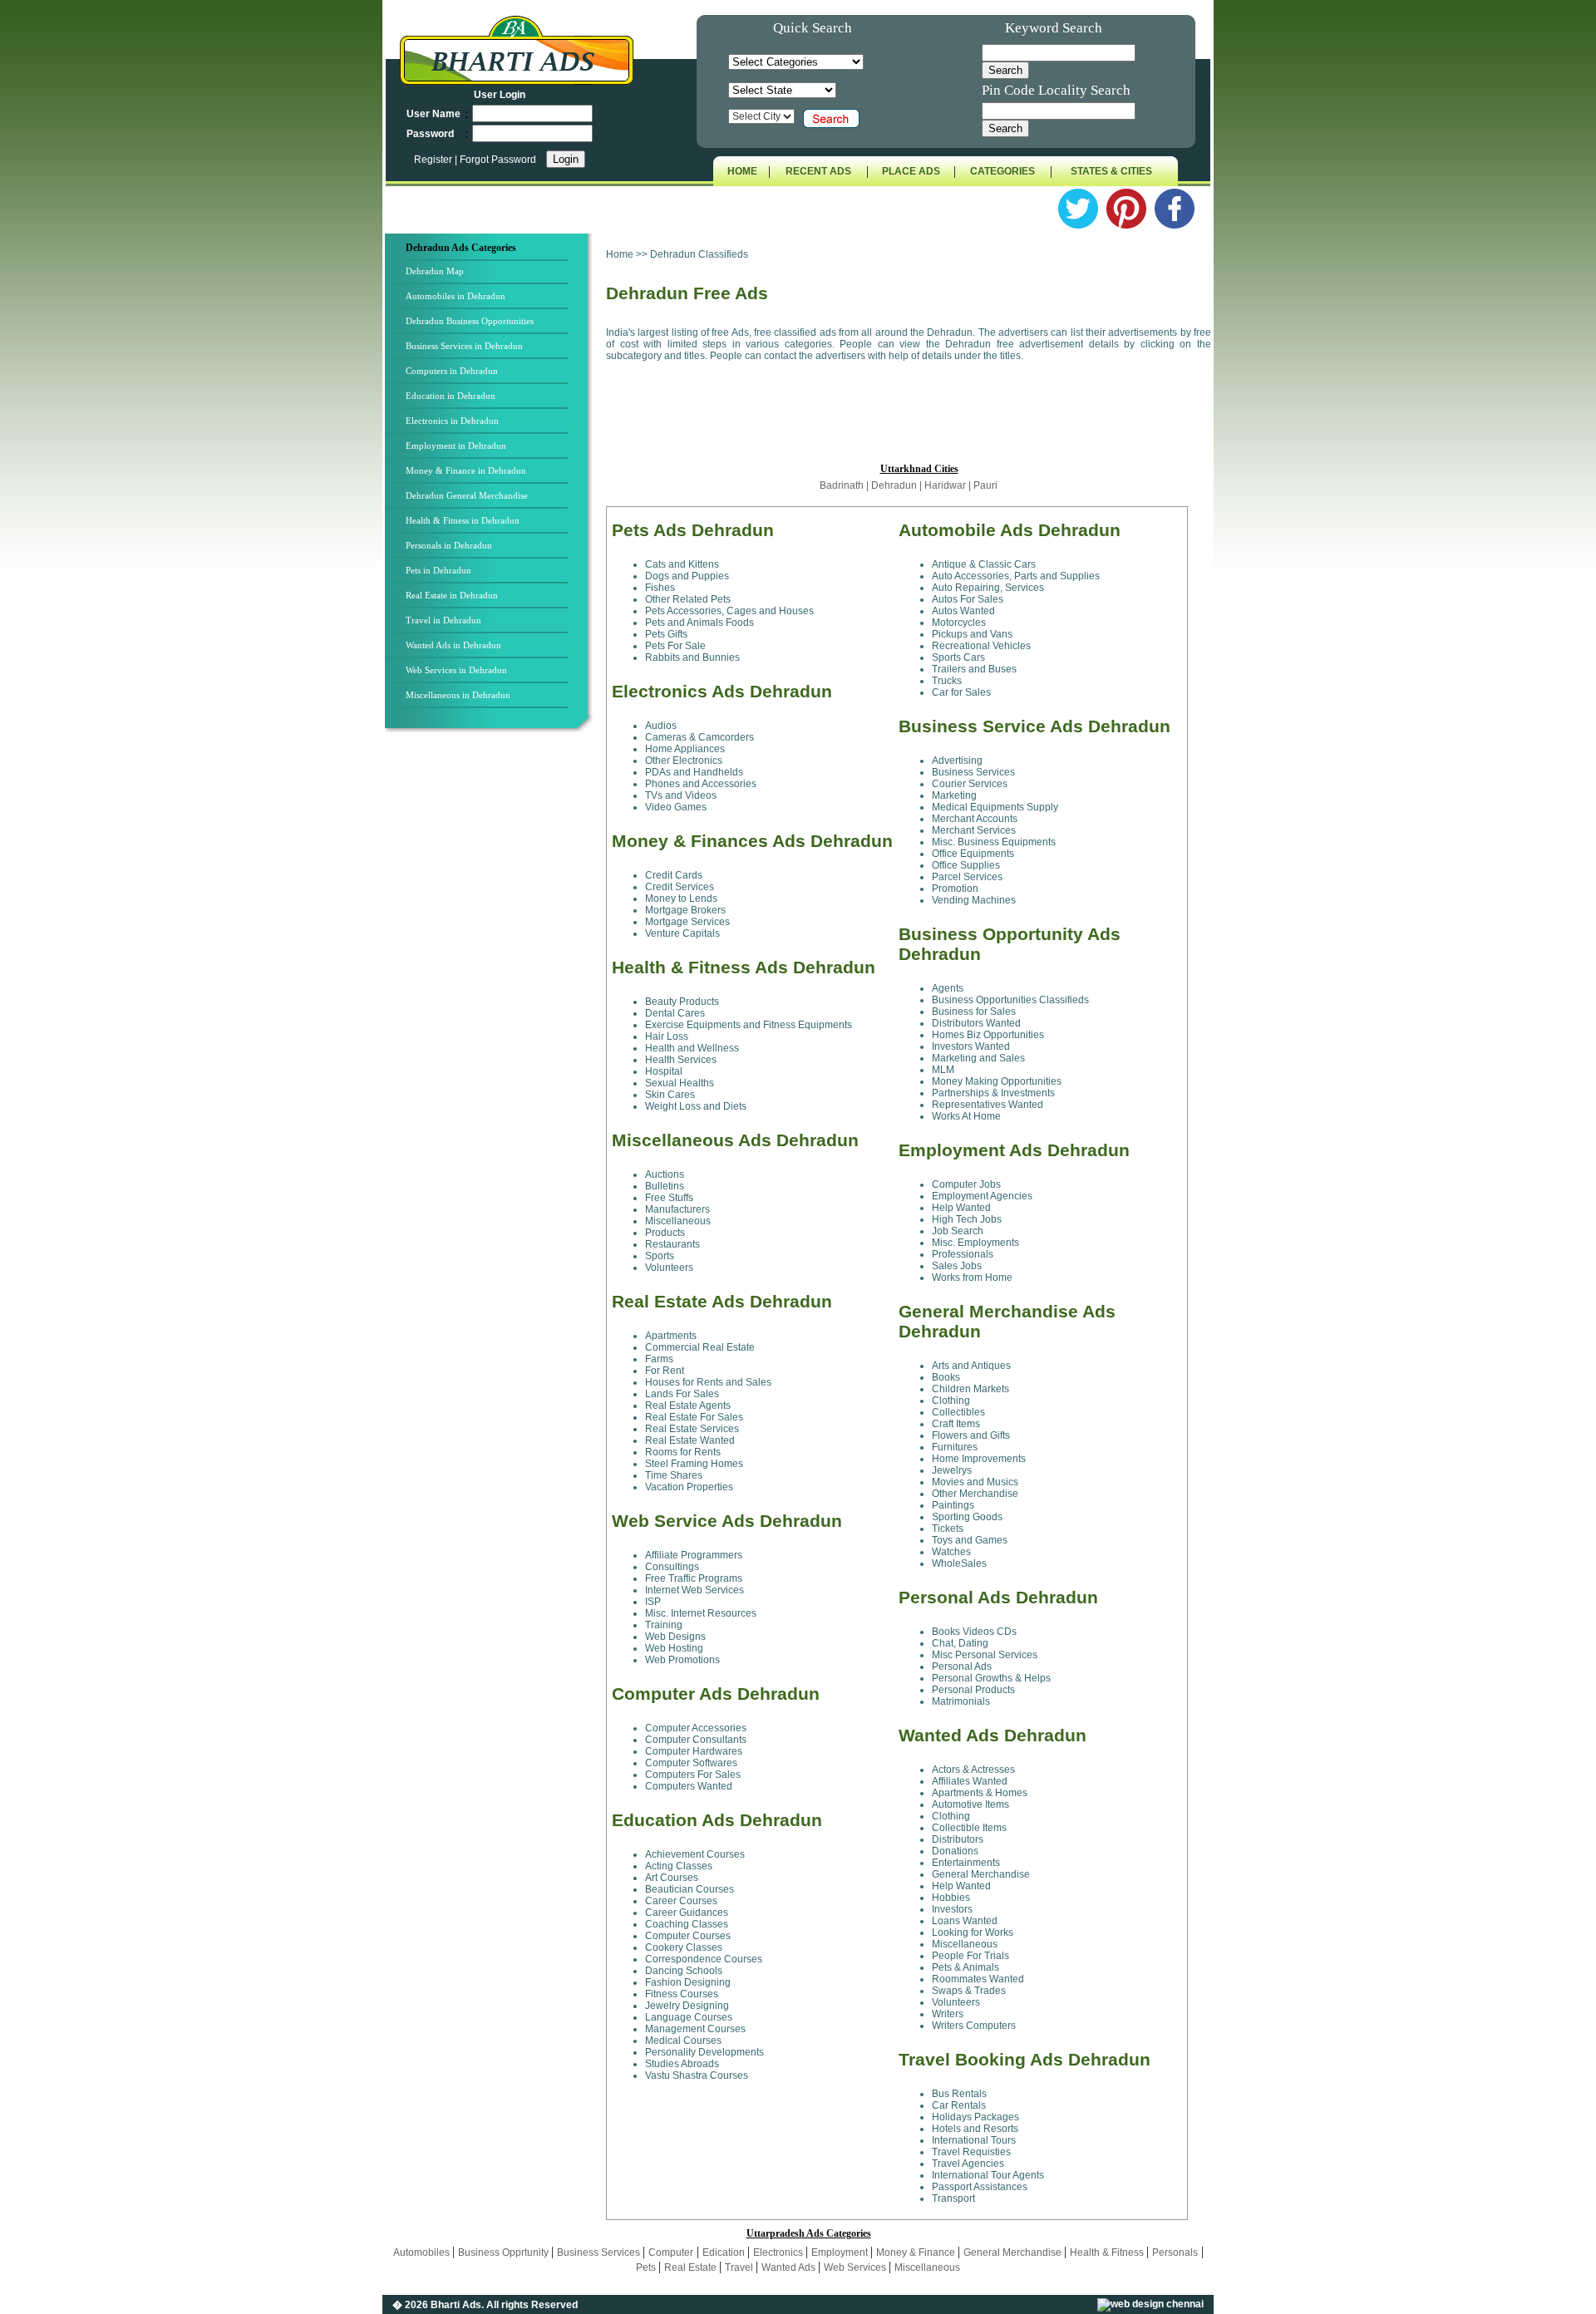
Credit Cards (674, 875)
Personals (1175, 2252)
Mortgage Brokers (685, 910)
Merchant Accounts (975, 819)
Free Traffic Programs (694, 1578)
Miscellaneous (678, 1221)
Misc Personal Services (985, 1655)
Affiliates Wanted (970, 1781)
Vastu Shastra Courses (697, 2075)
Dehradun (895, 485)
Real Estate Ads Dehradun (722, 1301)
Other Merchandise (975, 1494)
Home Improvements (979, 1459)
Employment (841, 2252)
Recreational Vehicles (981, 646)
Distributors (958, 1839)
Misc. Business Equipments (994, 842)
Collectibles (958, 1412)
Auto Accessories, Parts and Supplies (1016, 576)
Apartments (671, 1336)
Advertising (957, 761)
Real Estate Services (692, 1429)
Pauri (985, 485)
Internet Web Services (695, 1590)
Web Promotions (682, 1660)
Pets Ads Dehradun (693, 530)
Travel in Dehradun (443, 620)
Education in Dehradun (451, 396)
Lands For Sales (682, 1394)
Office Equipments (973, 854)
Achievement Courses (695, 1854)
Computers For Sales (693, 1775)
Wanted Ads (790, 2267)
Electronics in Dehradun (452, 421)
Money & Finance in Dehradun (466, 470)
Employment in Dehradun (456, 446)
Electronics (779, 2252)
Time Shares (674, 1475)
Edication (725, 2252)
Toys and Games (970, 1540)
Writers (948, 2014)
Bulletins (665, 1186)
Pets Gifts (666, 634)
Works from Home (972, 1278)
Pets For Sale (675, 646)
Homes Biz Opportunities (988, 1035)
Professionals (963, 1254)
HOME (742, 171)
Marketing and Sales (978, 1058)
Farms (659, 1359)
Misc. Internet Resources (701, 1613)
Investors (952, 1909)
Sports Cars (958, 657)
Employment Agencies (982, 1196)
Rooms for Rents (683, 1452)
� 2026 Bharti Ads (437, 2305)
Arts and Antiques (971, 1366)
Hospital (664, 1071)
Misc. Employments (975, 1243)
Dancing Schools (684, 1971)
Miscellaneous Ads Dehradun (735, 1140)
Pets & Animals (965, 1967)
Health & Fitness (1108, 2252)
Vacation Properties (689, 1487)
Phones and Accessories (701, 784)
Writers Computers (974, 2026)
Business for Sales (974, 1012)
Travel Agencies (968, 2164)
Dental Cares (675, 1013)
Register (434, 160)
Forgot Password (498, 160)
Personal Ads (962, 1667)
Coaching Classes (687, 1924)
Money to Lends (681, 899)
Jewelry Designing (687, 2006)
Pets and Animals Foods (699, 623)
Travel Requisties (971, 2152)
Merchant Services (974, 830)
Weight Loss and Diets (696, 1106)
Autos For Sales (968, 599)
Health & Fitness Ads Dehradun (744, 967)
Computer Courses (688, 1936)
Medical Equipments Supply (995, 807)
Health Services (681, 1060)
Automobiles (423, 2252)
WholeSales (959, 1563)
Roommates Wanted (978, 1979)
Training (664, 1625)
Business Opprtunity (505, 2252)
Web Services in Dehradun (456, 670)
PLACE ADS (911, 171)
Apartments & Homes (980, 1793)
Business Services (973, 772)
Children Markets (970, 1389)
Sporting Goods (967, 1517)
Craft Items (956, 1424)
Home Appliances (685, 749)
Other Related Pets (688, 599)
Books (946, 1377)
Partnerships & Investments (993, 1093)
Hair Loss (667, 1036)
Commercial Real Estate (700, 1347)
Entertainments (966, 1863)
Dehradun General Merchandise (467, 495)
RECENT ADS (818, 171)
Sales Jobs (957, 1266)
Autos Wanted (963, 611)
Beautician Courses (690, 1889)
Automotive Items (970, 1804)
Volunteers (669, 1268)
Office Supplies (966, 865)
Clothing (951, 1401)
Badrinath (842, 485)
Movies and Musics (975, 1482)
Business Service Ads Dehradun (1034, 726)
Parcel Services (967, 877)
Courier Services (970, 784)
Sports (660, 1256)
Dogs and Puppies (687, 576)
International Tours (974, 2140)
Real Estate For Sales (694, 1417)
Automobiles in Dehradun (456, 296)
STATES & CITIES (1111, 171)
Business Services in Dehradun (464, 346)
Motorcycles (959, 623)
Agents (948, 988)
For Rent (665, 1371)
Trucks (947, 681)
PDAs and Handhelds (694, 772)
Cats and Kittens (682, 564)
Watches (951, 1552)
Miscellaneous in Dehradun (458, 695)
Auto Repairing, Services (988, 588)
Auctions (665, 1174)
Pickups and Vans (972, 634)
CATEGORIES (1002, 171)
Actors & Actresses (973, 1770)
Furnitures (955, 1447)
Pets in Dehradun (438, 570)
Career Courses (681, 1901)
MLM (943, 1070)
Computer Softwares (691, 1763)
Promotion (955, 889)
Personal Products (973, 1690)
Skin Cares (670, 1095)
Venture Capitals (682, 933)
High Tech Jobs (967, 1219)
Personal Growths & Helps (991, 1678)
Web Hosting (674, 1648)
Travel (740, 2267)
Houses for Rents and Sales (708, 1382)
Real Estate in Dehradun (452, 595)
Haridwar (946, 485)
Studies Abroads (682, 2064)
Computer (671, 2252)
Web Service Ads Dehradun (727, 1521)
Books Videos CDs (974, 1632)
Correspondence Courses (704, 1959)
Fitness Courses (682, 1994)
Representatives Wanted (988, 1105)
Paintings (953, 1505)
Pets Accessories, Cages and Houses (729, 611)
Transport (953, 2198)
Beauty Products (682, 1002)
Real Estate (692, 2267)
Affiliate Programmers (694, 1555)
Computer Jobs (966, 1184)
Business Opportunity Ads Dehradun (1010, 944)
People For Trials (970, 1956)
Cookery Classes (684, 1947)
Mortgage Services (687, 922)
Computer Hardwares (694, 1751)
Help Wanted (961, 1208)
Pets (647, 2267)
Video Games (676, 807)
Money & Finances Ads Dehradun (752, 841)
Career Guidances (687, 1913)
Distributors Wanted (976, 1023)
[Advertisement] (494, 1012)
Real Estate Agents (688, 1406)
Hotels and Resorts (975, 2129)
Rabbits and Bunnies (692, 657)
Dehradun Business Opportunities (470, 321)
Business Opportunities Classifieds (1010, 1000)
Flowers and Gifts (971, 1435)
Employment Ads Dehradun (1014, 1150)
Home (620, 254)
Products (665, 1233)
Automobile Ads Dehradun (1010, 530)
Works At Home (966, 1116)
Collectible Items (969, 1828)
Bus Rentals (959, 2094)
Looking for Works (973, 1932)
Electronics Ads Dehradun (722, 691)
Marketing (954, 795)
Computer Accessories (696, 1728)
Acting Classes (679, 1866)
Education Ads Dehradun (717, 1820)
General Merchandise (981, 1874)
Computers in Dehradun (452, 371)
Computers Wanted (689, 1786)
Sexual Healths (680, 1083)
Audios (661, 726)
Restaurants (672, 1244)
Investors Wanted (971, 1046)
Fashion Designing (688, 1982)
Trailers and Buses (974, 669)
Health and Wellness (692, 1048)
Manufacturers (677, 1209)
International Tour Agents (988, 2175)
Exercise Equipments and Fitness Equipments (749, 1025)
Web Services (856, 2267)
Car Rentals (959, 2105)
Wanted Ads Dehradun (993, 1735)
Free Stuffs (669, 1198)
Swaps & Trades (969, 1991)
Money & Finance (917, 2252)
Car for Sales (961, 692)
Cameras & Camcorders (699, 737)
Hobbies (951, 1898)
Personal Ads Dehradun (998, 1597)
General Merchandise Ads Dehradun (1007, 1321)
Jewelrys (952, 1470)
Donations (955, 1851)
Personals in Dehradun (449, 545)
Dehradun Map (435, 271)
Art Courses (672, 1878)
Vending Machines (974, 900)
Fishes (660, 588)
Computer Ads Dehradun (716, 1694)
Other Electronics (684, 761)
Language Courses (689, 2017)
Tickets (948, 1529)
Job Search (958, 1231)
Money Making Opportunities (997, 1081)
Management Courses (695, 2029)
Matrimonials (961, 1701)
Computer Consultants (696, 1740)
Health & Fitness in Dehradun (463, 520)
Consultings (672, 1567)
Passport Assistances (980, 2187)
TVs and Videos (681, 795)
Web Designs (675, 1637)
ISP (653, 1602)
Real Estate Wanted (690, 1440)
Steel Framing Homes (694, 1464)
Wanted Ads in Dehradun (453, 645)
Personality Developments (704, 2052)
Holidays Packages (975, 2117)
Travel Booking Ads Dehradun (1025, 2059)
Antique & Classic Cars (984, 564)
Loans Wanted (965, 1921)
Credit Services (680, 887)
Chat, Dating (960, 1643)
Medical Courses (683, 2041)
